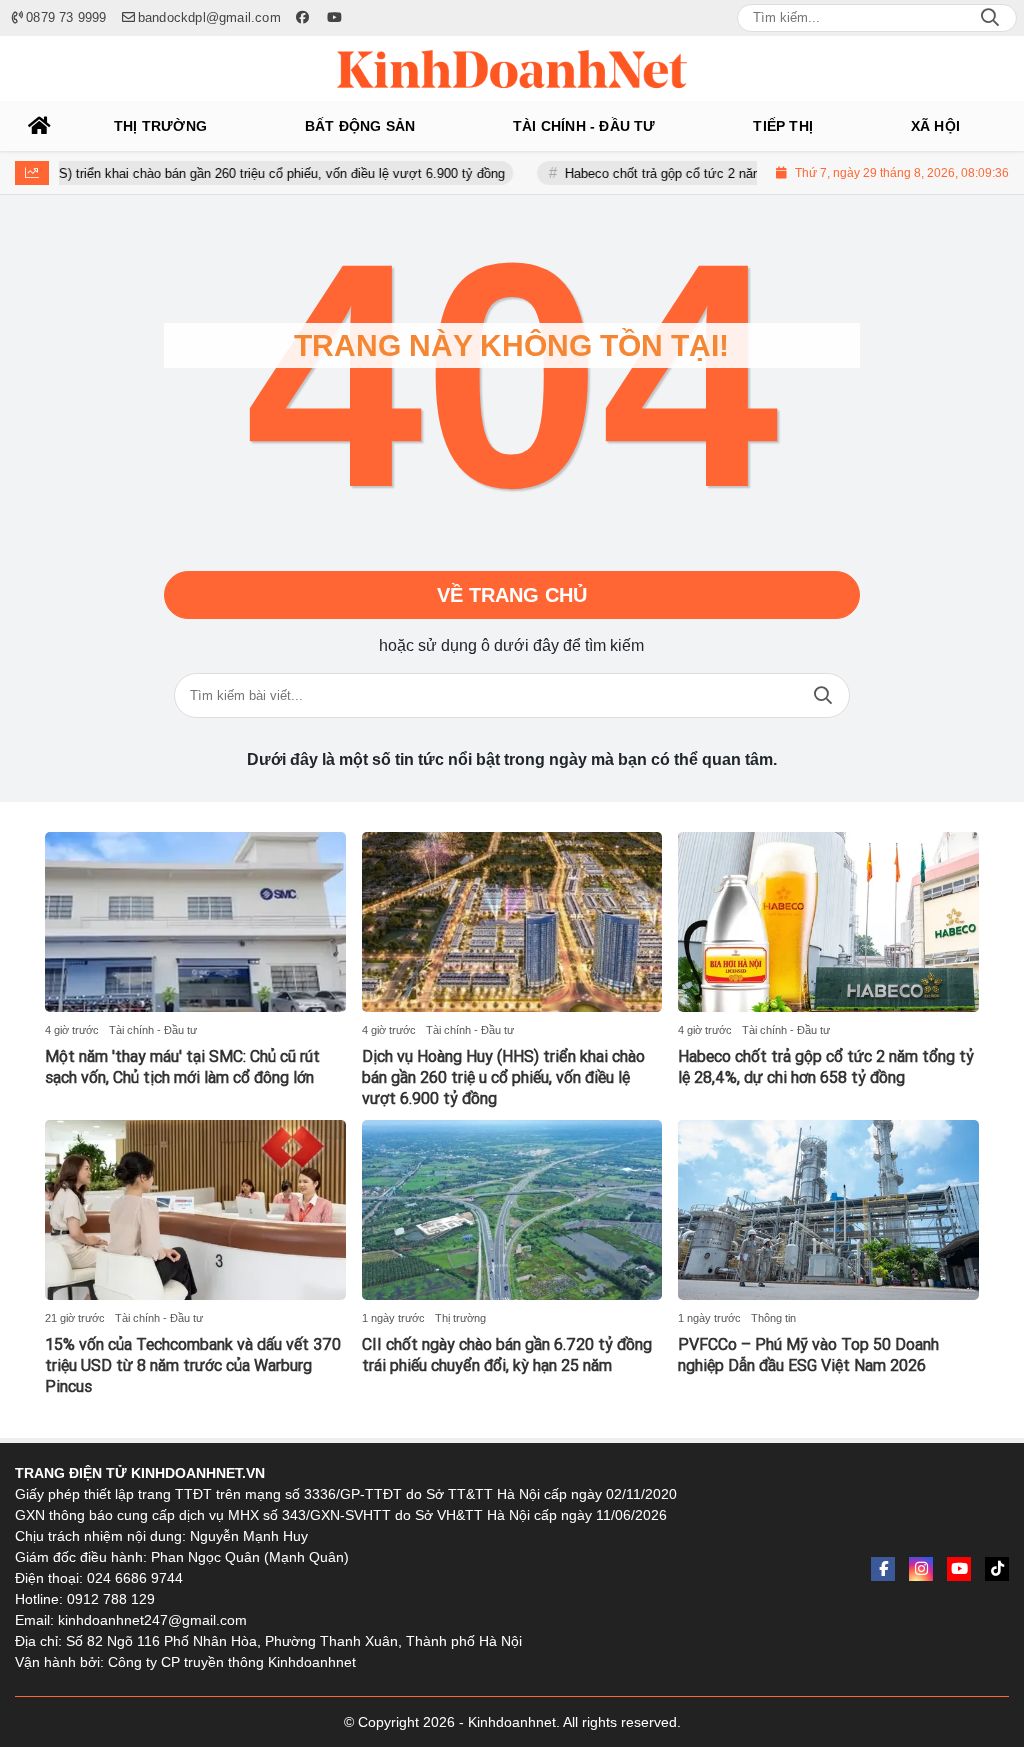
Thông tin (773, 1318)
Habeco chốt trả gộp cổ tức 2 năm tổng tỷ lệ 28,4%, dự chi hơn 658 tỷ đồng (750, 173)
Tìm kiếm (823, 695)
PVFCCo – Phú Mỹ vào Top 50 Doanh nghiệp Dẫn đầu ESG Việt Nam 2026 (808, 1355)
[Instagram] (921, 1569)
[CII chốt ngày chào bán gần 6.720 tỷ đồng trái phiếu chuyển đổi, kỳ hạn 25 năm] (512, 1210)
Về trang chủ (512, 595)
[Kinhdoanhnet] (512, 69)
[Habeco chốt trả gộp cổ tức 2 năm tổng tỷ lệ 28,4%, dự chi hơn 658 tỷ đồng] (828, 922)
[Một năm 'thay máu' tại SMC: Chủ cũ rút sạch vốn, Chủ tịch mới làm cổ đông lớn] (195, 922)
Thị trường (460, 1318)
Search (990, 18)
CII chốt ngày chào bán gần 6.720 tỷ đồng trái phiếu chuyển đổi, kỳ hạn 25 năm (507, 1355)
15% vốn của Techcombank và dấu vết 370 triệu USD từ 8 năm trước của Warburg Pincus (193, 1365)
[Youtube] (959, 1569)
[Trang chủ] (40, 126)
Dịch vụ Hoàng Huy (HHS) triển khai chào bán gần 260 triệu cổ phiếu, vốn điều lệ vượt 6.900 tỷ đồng (503, 1077)
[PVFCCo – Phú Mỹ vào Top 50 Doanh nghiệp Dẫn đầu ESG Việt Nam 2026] (828, 1210)
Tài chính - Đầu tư (153, 1030)
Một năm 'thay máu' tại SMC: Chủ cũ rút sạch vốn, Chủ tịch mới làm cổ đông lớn (182, 1067)
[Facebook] (883, 1569)
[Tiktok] (997, 1569)
